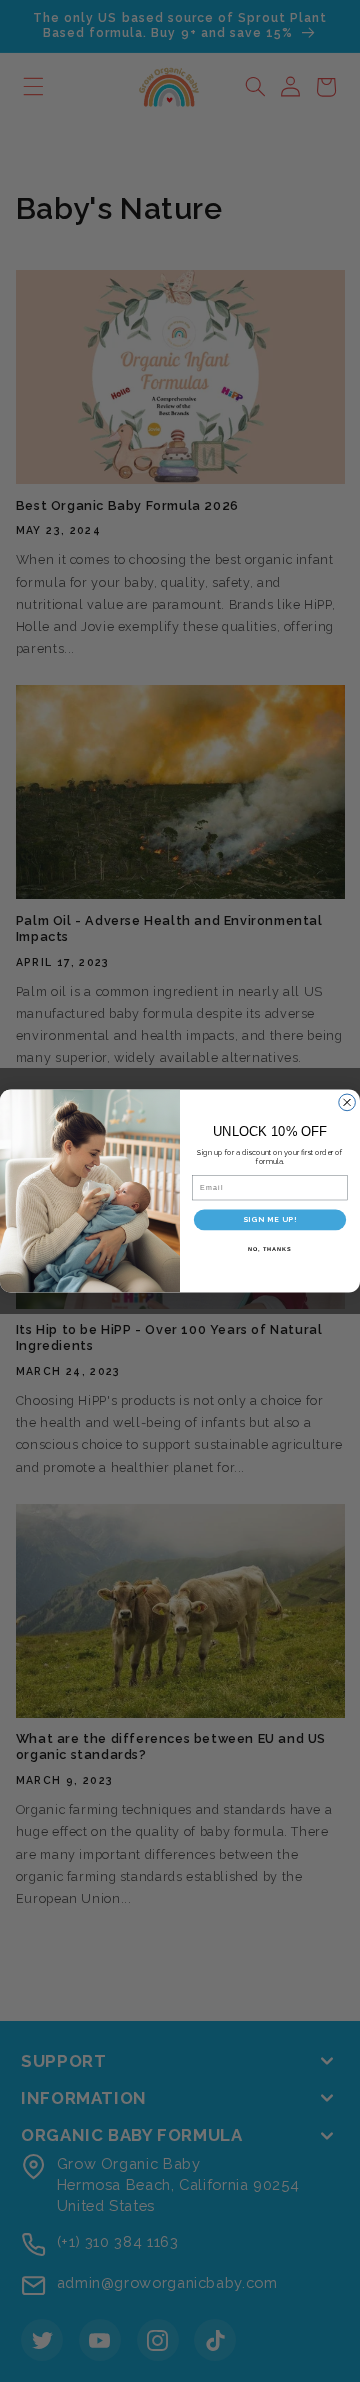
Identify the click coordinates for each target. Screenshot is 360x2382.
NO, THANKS (270, 1248)
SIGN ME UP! (270, 1219)
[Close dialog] (347, 1102)
